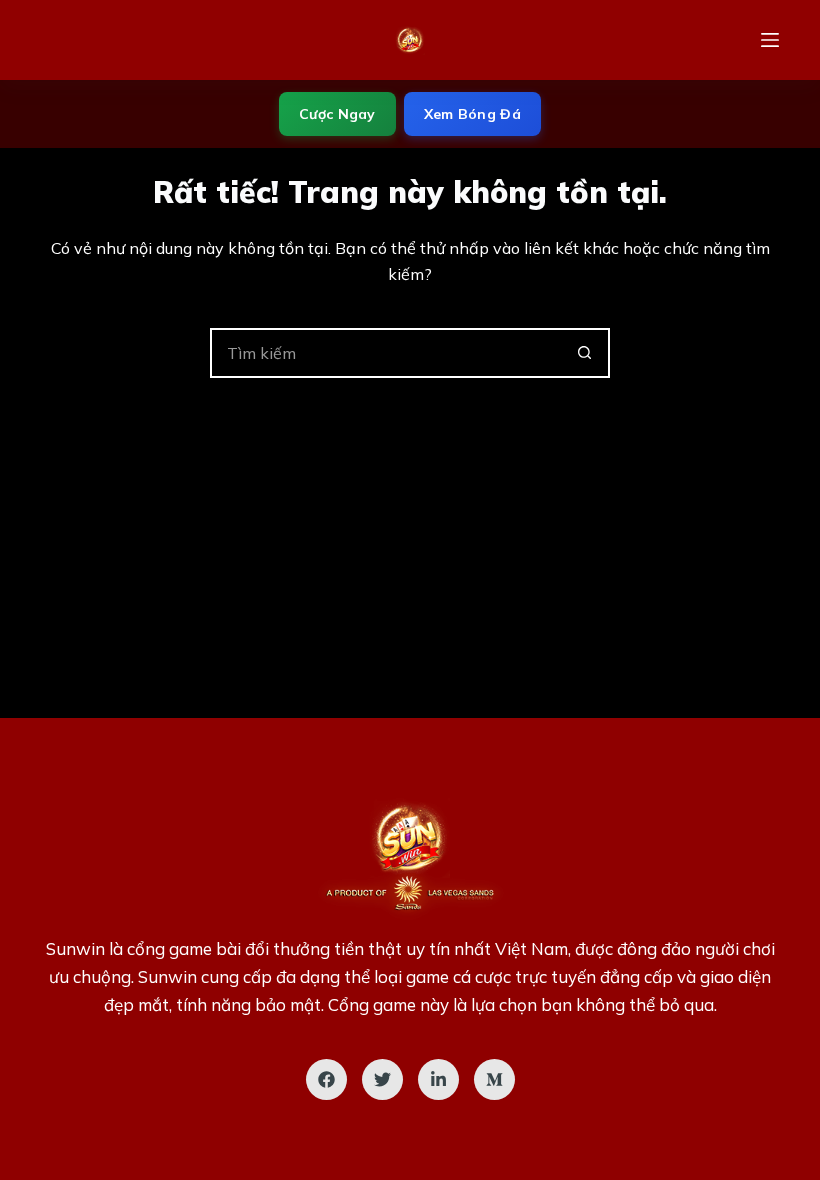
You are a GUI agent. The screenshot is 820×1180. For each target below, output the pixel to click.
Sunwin (75, 948)
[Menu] (770, 40)
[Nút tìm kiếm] (585, 353)
